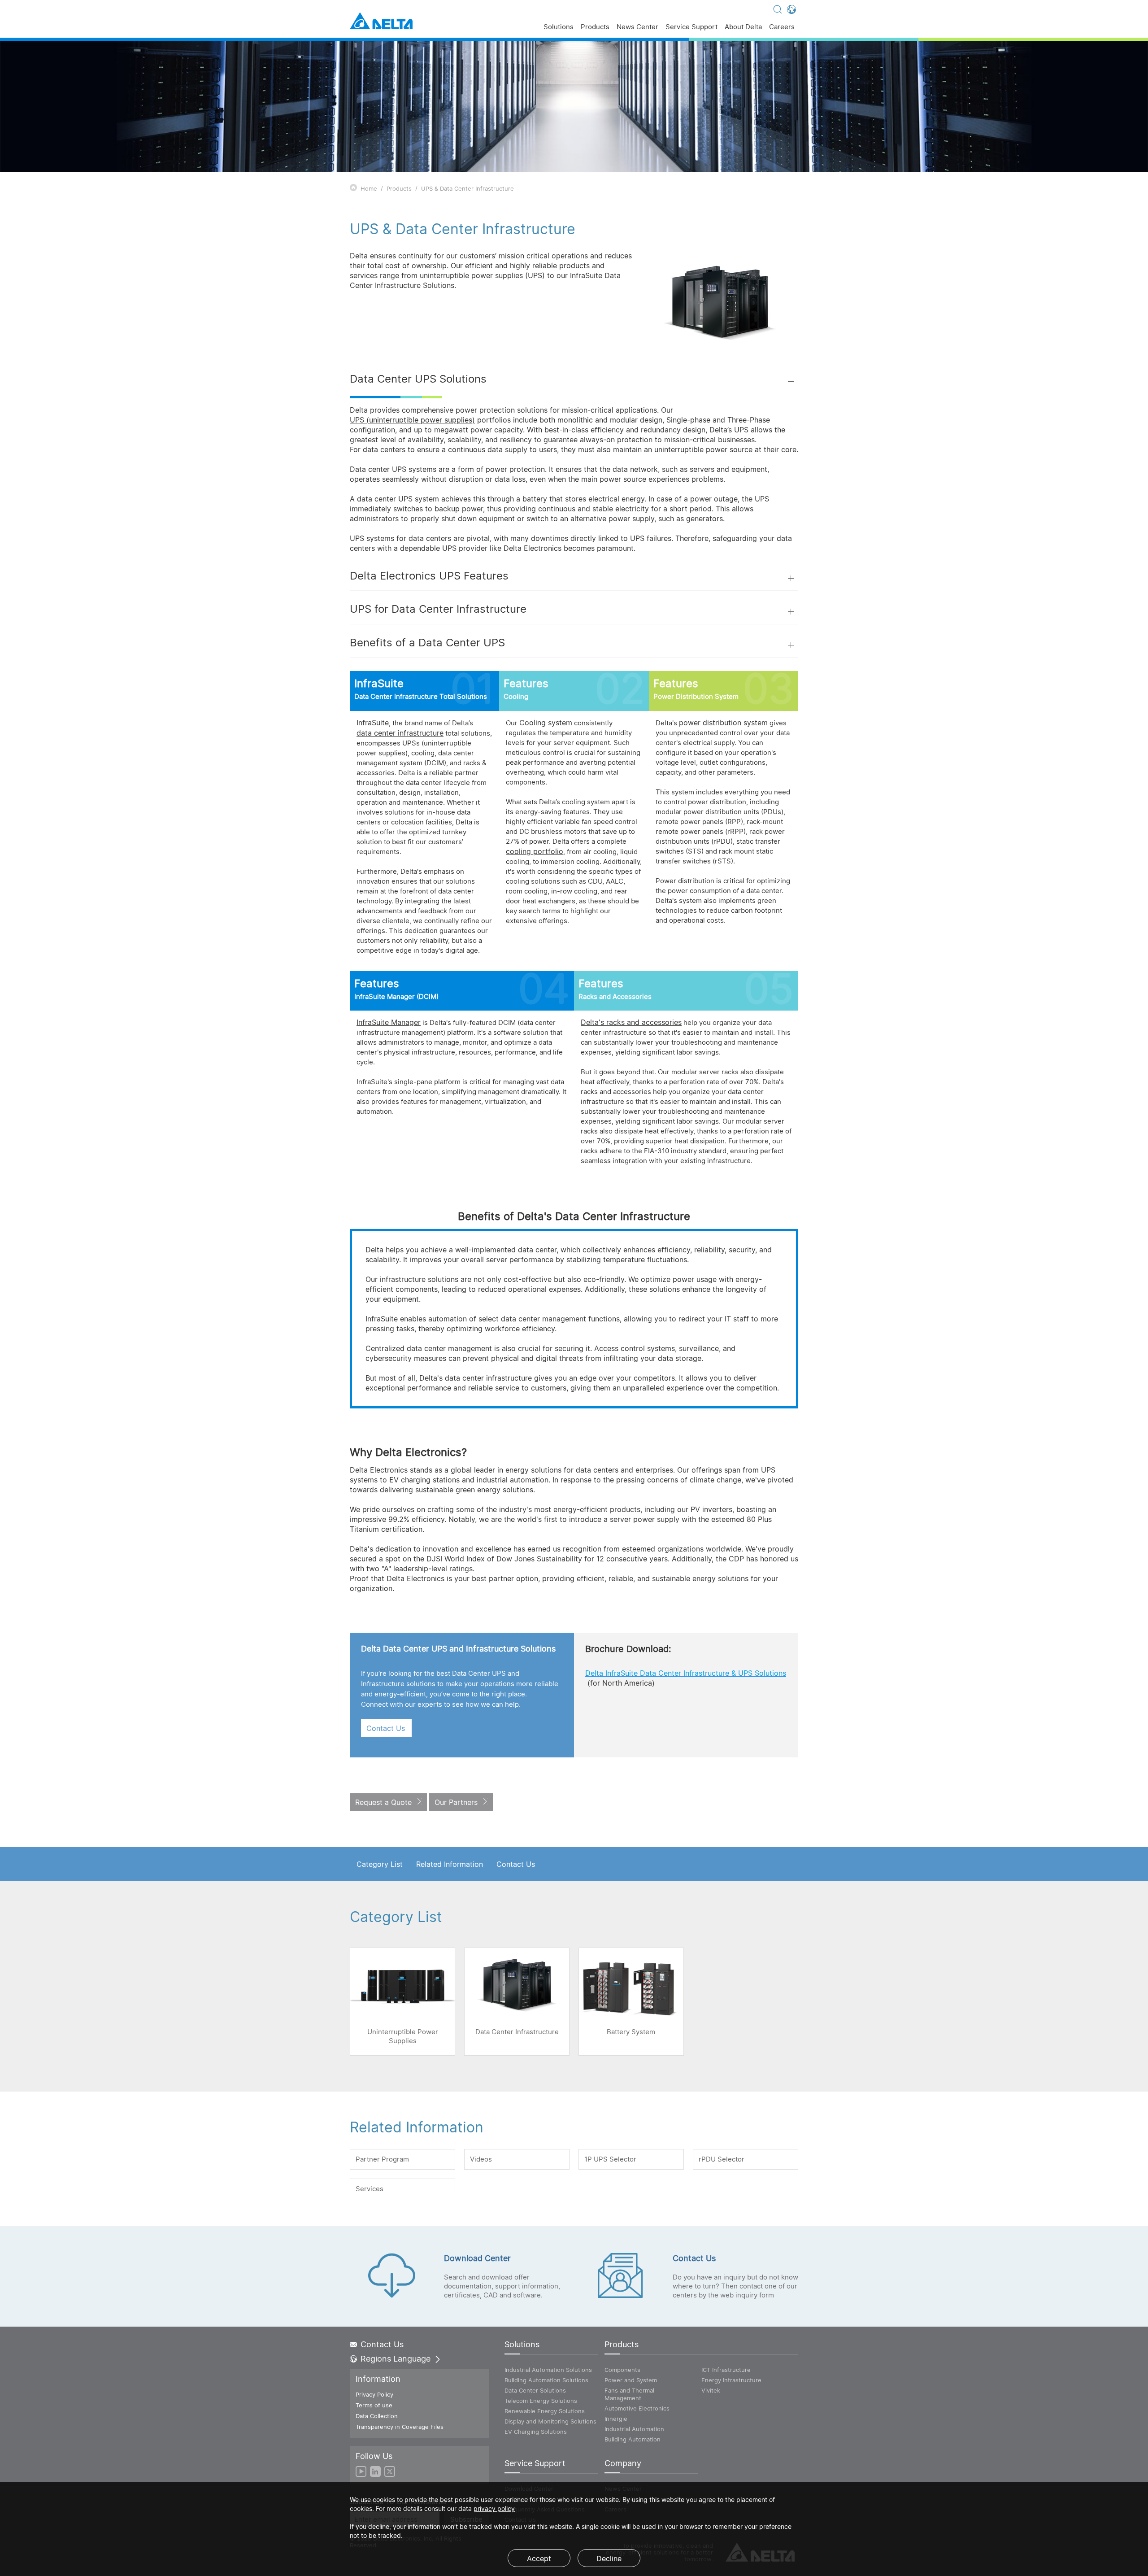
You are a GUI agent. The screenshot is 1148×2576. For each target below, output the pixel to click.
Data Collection (377, 2416)
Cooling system (546, 723)
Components (622, 2370)
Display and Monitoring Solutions (550, 2421)
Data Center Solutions (535, 2390)
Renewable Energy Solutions (545, 2411)
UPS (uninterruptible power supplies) (412, 420)
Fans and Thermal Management (629, 2394)
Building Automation (633, 2439)
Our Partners (456, 1802)
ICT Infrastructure (726, 2370)
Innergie (616, 2419)
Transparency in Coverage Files (400, 2427)
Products (595, 27)
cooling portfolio (535, 851)
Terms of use (374, 2405)
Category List (380, 1864)
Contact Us (386, 1728)
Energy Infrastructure (731, 2380)
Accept (539, 2559)
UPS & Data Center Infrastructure (467, 188)
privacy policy (494, 2508)
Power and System (631, 2380)
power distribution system (723, 723)
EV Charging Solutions (536, 2432)
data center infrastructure (400, 733)
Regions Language (396, 2359)
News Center (637, 27)
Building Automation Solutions (546, 2380)
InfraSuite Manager (389, 1022)
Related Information (450, 1864)
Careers (782, 27)
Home (369, 188)
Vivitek (711, 2390)
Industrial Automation (634, 2429)
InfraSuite (373, 723)
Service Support (691, 27)
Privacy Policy (374, 2394)
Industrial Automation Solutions (548, 2370)
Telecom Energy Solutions (541, 2401)
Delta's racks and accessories (631, 1022)
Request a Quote (383, 1802)
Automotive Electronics (637, 2408)
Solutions (559, 27)
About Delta (743, 27)
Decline (609, 2559)
